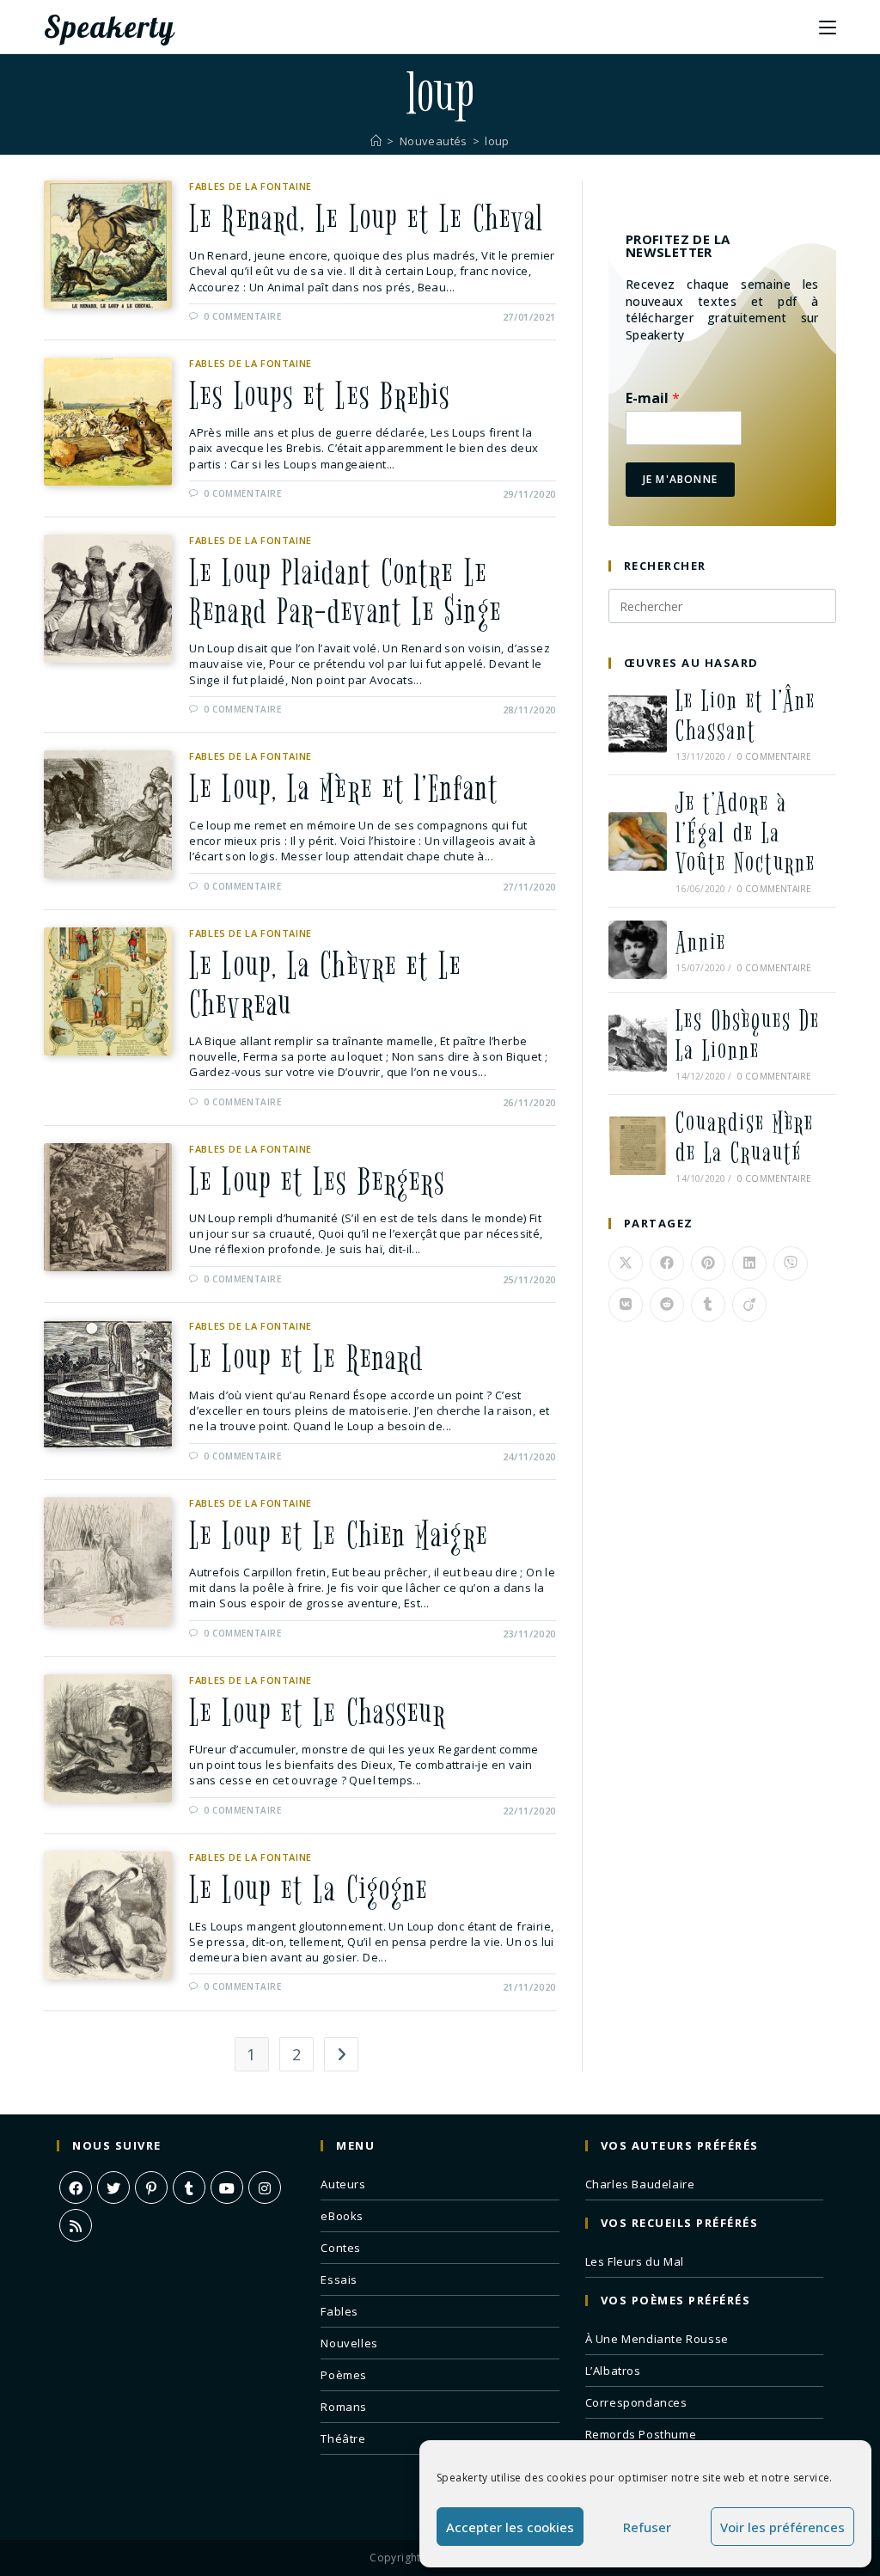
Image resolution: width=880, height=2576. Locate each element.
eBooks (342, 2216)
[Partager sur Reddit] (667, 1305)
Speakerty (109, 27)
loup (497, 141)
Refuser (647, 2527)
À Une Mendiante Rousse (657, 2339)
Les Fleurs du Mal (635, 2261)
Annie (701, 942)
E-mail (653, 398)
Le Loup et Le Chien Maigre (339, 1536)
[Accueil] (376, 141)
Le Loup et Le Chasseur (318, 1713)
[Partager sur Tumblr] (708, 1305)
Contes (341, 2248)
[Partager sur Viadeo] (749, 1305)
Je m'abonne (680, 479)
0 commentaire (243, 316)
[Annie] (638, 950)
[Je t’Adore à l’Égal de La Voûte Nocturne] (638, 841)
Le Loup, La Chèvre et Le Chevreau (325, 985)
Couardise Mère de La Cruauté (745, 1138)
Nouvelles (349, 2343)
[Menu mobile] (828, 27)
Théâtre (343, 2438)
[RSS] (76, 2225)
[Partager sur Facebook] (667, 1264)
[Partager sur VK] (626, 1305)
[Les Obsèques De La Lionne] (638, 1043)
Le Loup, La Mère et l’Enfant (344, 789)
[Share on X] (626, 1264)
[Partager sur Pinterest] (708, 1264)
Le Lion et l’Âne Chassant (746, 716)
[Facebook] (76, 2187)
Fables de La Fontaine (251, 186)
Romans (344, 2407)
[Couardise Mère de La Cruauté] (638, 1146)
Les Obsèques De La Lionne (748, 1036)
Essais (339, 2279)
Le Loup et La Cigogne (309, 1890)
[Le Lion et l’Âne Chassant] (638, 724)
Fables (339, 2311)
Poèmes (344, 2375)
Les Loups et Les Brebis (320, 396)
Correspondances (636, 2402)
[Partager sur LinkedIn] (749, 1264)
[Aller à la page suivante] (341, 2054)
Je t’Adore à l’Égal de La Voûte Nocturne (746, 833)
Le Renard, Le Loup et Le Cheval (367, 219)
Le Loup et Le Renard (306, 1359)
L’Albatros (613, 2371)
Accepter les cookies (510, 2527)
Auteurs (343, 2184)
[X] (113, 2187)
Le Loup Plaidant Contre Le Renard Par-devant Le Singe (345, 593)
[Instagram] (265, 2187)
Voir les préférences (782, 2527)
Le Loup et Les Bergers (317, 1182)
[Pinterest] (151, 2187)
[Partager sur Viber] (791, 1264)
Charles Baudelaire (640, 2184)
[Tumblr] (189, 2187)
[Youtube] (227, 2187)
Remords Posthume (641, 2434)
